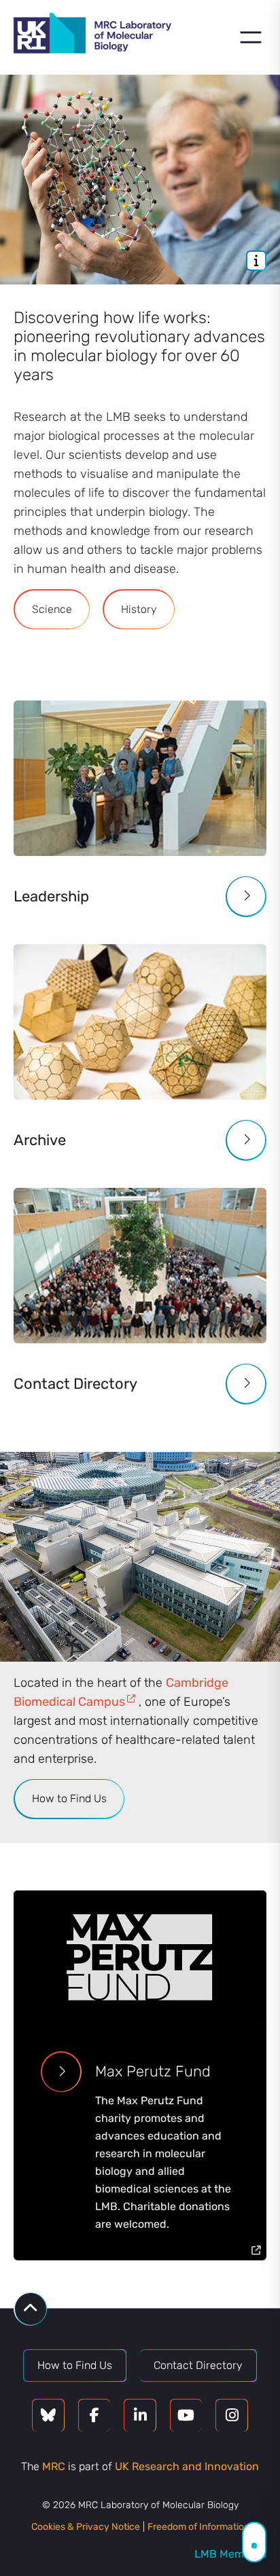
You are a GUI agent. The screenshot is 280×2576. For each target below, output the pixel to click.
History (139, 609)
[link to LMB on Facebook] (94, 2415)
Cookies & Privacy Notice (86, 2527)
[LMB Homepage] (92, 35)
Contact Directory (198, 2365)
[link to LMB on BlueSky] (48, 2415)
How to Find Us (69, 1798)
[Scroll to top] (31, 2309)
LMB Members (230, 2554)
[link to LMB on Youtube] (186, 2415)
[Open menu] (251, 37)
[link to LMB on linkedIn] (140, 2415)
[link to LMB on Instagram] (232, 2415)
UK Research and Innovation (187, 2466)
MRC (54, 2466)
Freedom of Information (198, 2527)
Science (52, 609)
